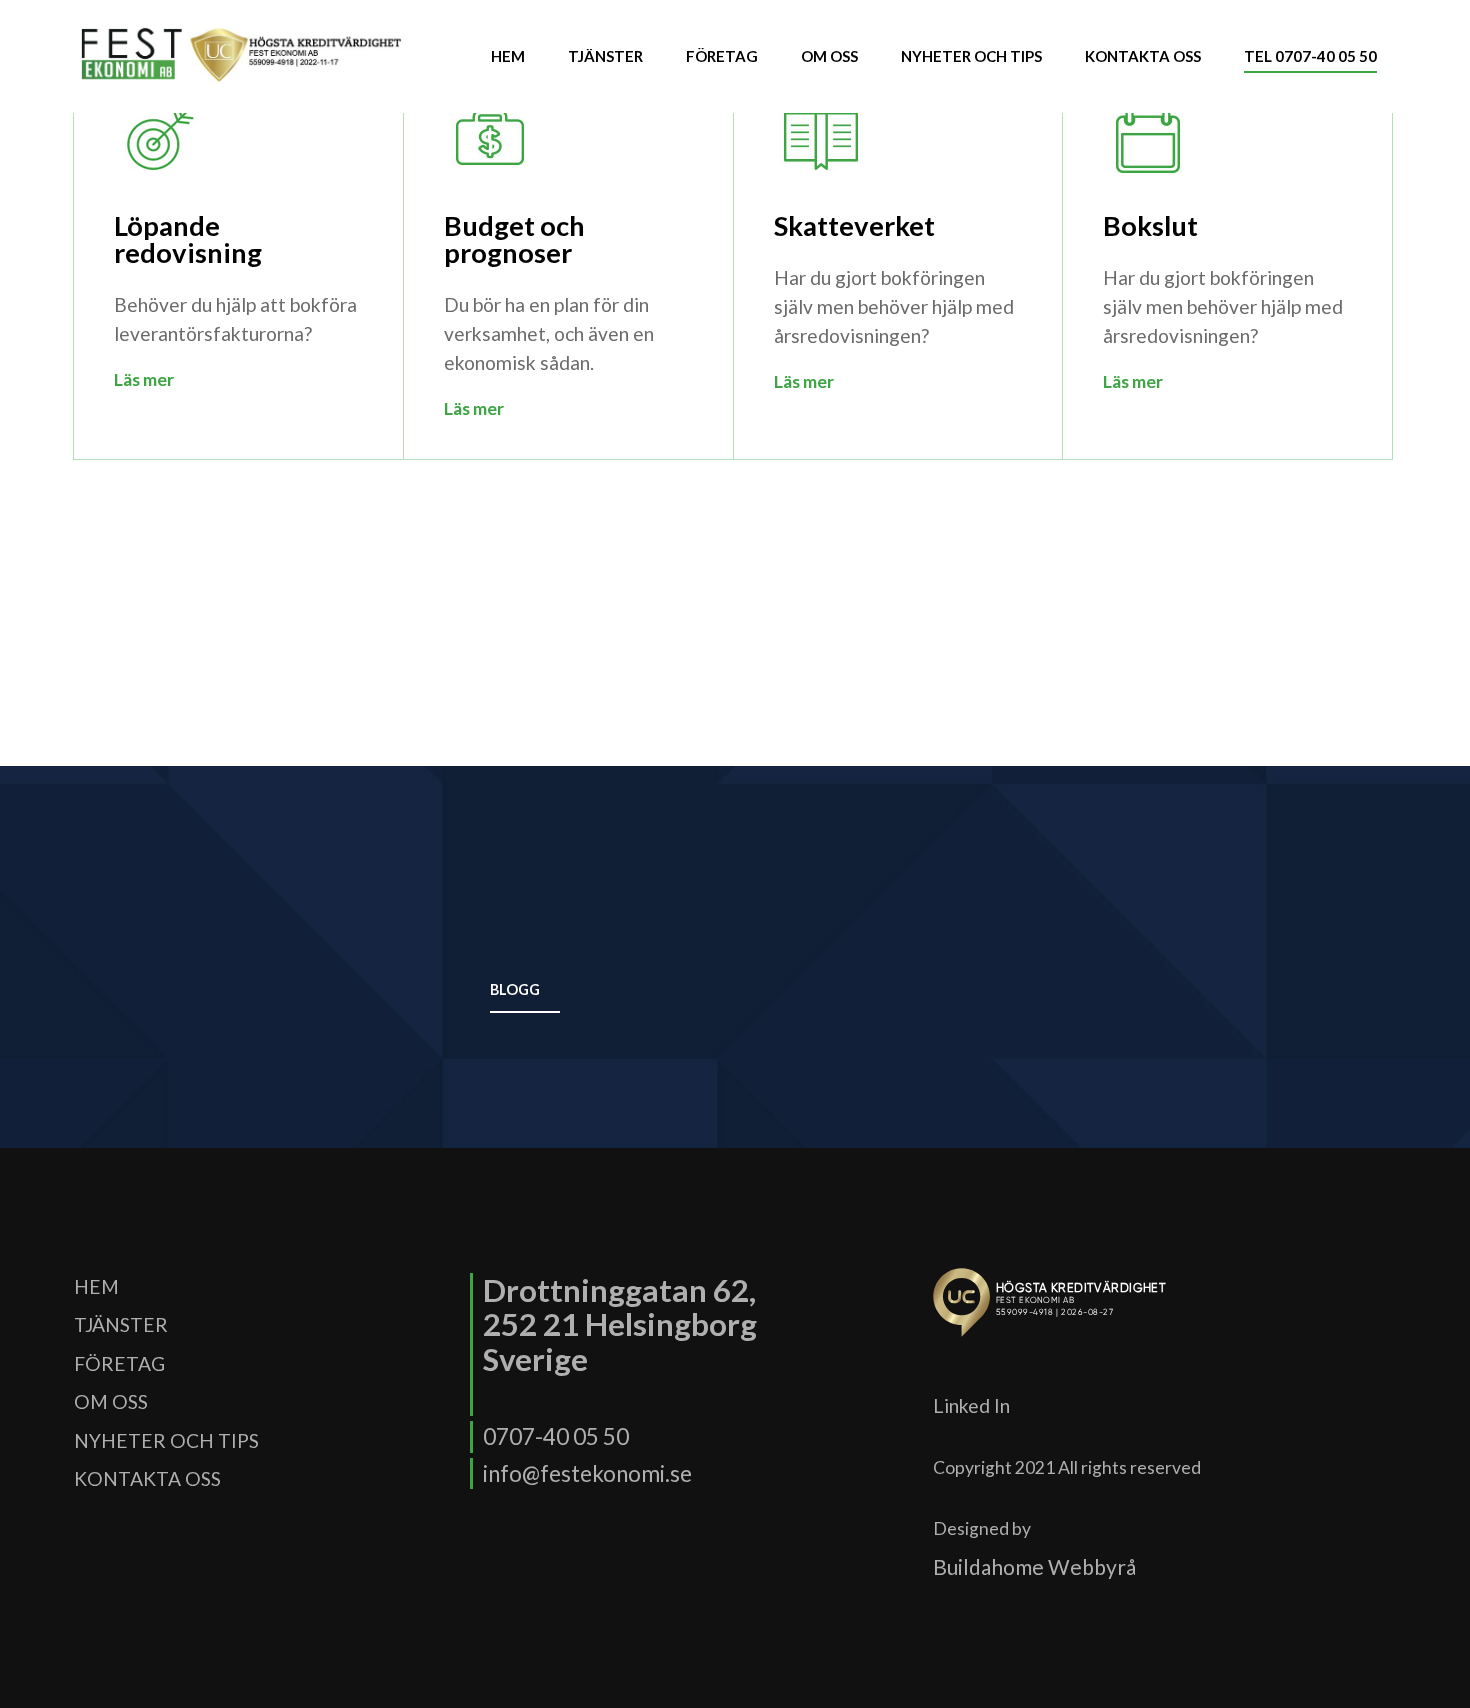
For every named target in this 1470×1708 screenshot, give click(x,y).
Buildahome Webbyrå (1034, 1566)
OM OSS (829, 56)
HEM (508, 56)
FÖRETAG (722, 56)
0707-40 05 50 (556, 1436)
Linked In (971, 1405)
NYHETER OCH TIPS (971, 56)
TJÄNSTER (605, 56)
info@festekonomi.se (587, 1473)
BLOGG (515, 989)
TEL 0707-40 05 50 (1310, 56)
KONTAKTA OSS (1143, 56)
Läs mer (144, 379)
